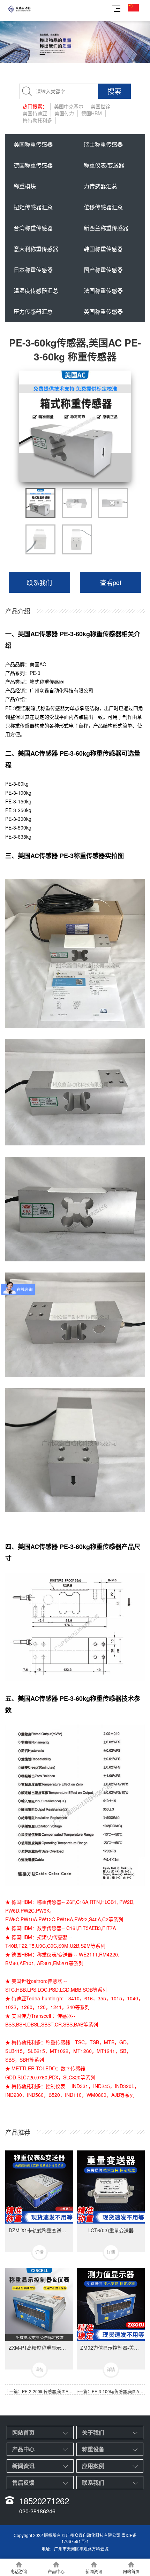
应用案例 (93, 2466)
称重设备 (93, 2449)
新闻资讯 (23, 2466)
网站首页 (23, 2432)
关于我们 (93, 2432)
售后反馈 (23, 2482)
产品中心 (23, 2449)
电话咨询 (19, 2571)
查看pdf (111, 582)
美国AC (38, 664)
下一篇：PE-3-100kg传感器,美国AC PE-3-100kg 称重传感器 (110, 2391)
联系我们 (39, 582)
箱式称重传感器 (47, 682)
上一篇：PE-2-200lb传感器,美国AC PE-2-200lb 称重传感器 (40, 2391)
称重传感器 (22, 725)
